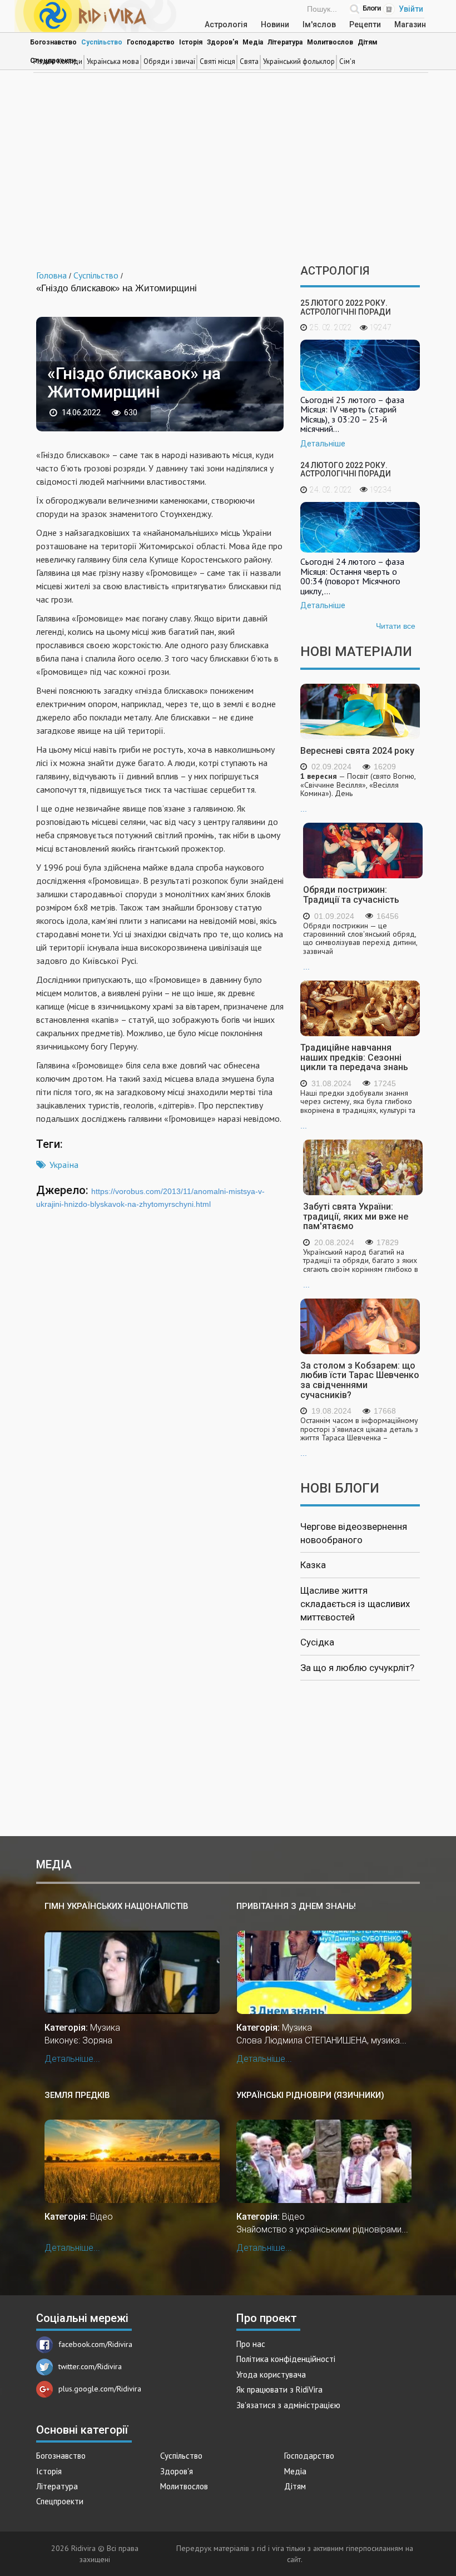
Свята (249, 61)
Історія (191, 42)
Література (285, 42)
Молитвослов (330, 42)
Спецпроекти (60, 2501)
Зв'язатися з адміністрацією (288, 2405)
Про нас (251, 2344)
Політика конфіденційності (286, 2359)
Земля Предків (77, 2095)
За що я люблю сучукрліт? (357, 1668)
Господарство (151, 42)
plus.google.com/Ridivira (100, 2389)
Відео (101, 2217)
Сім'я (347, 61)
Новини (275, 24)
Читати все (396, 626)
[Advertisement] (228, 170)
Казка (313, 1565)
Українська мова (113, 61)
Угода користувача (271, 2374)
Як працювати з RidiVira (279, 2389)
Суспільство (102, 42)
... (358, 793)
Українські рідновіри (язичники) (310, 2095)
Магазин (410, 24)
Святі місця (217, 61)
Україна (64, 1165)
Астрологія (226, 24)
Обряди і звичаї (169, 61)
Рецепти (365, 24)
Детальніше (323, 444)
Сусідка (317, 1642)
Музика (105, 2028)
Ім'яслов (319, 24)
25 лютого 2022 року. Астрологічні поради (346, 307)
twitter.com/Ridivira (90, 2366)
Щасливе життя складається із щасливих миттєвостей (355, 1604)
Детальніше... (72, 2059)
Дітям (368, 42)
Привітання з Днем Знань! (296, 1906)
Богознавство (53, 42)
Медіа (253, 42)
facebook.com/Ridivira (95, 2344)
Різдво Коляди (58, 61)
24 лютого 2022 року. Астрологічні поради (346, 469)
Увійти (411, 9)
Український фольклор (299, 61)
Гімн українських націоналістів (117, 1906)
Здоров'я (222, 42)
